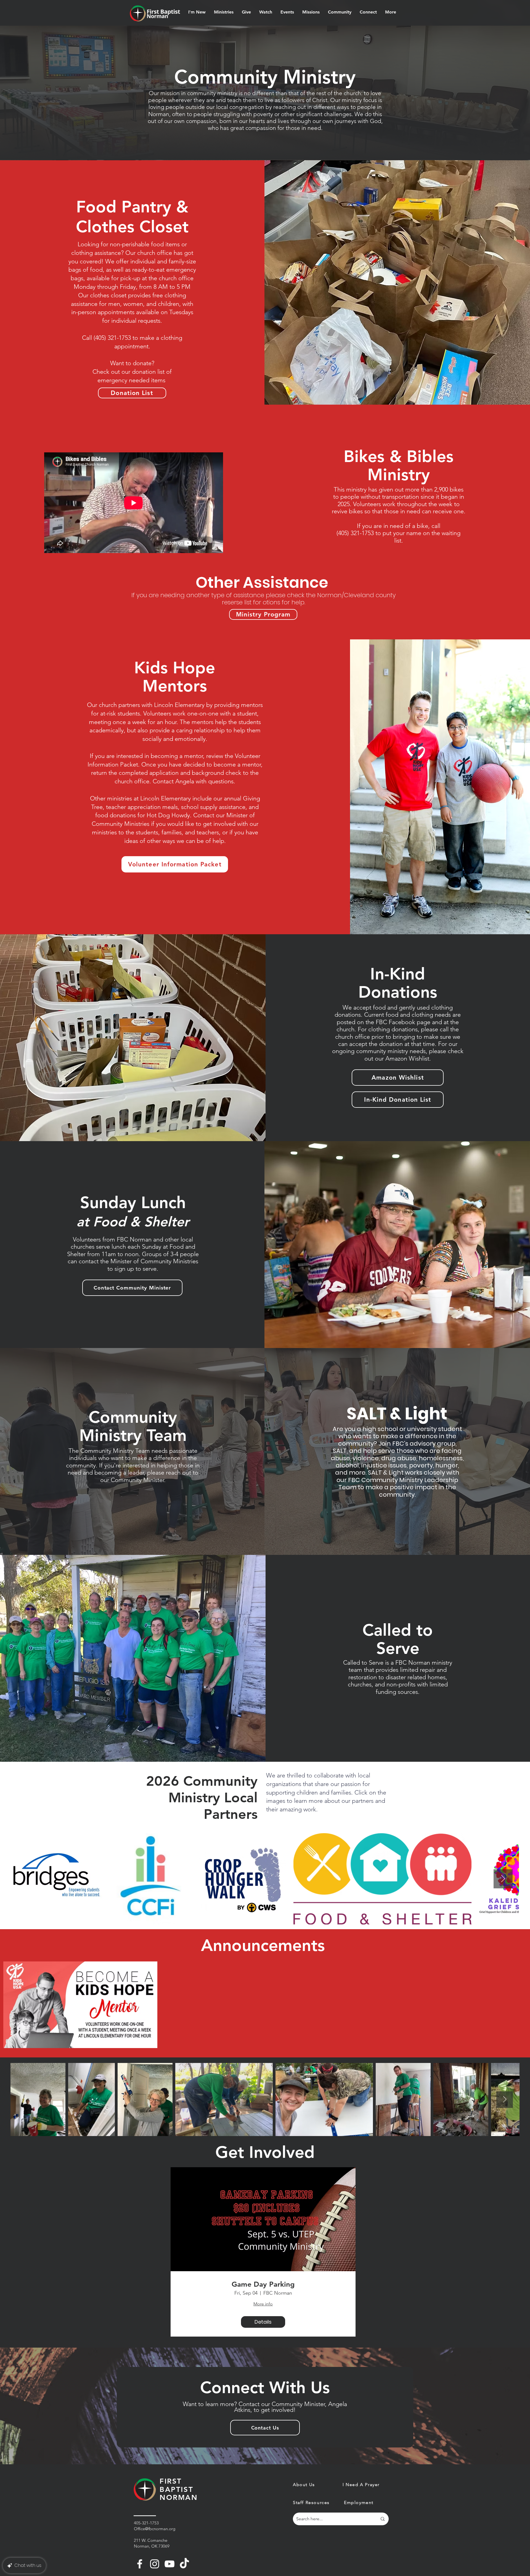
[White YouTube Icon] (169, 2564)
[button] (197, 12)
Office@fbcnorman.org (155, 2529)
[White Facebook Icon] (140, 2564)
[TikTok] (184, 2564)
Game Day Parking (263, 2284)
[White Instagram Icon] (155, 2564)
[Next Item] (503, 1879)
